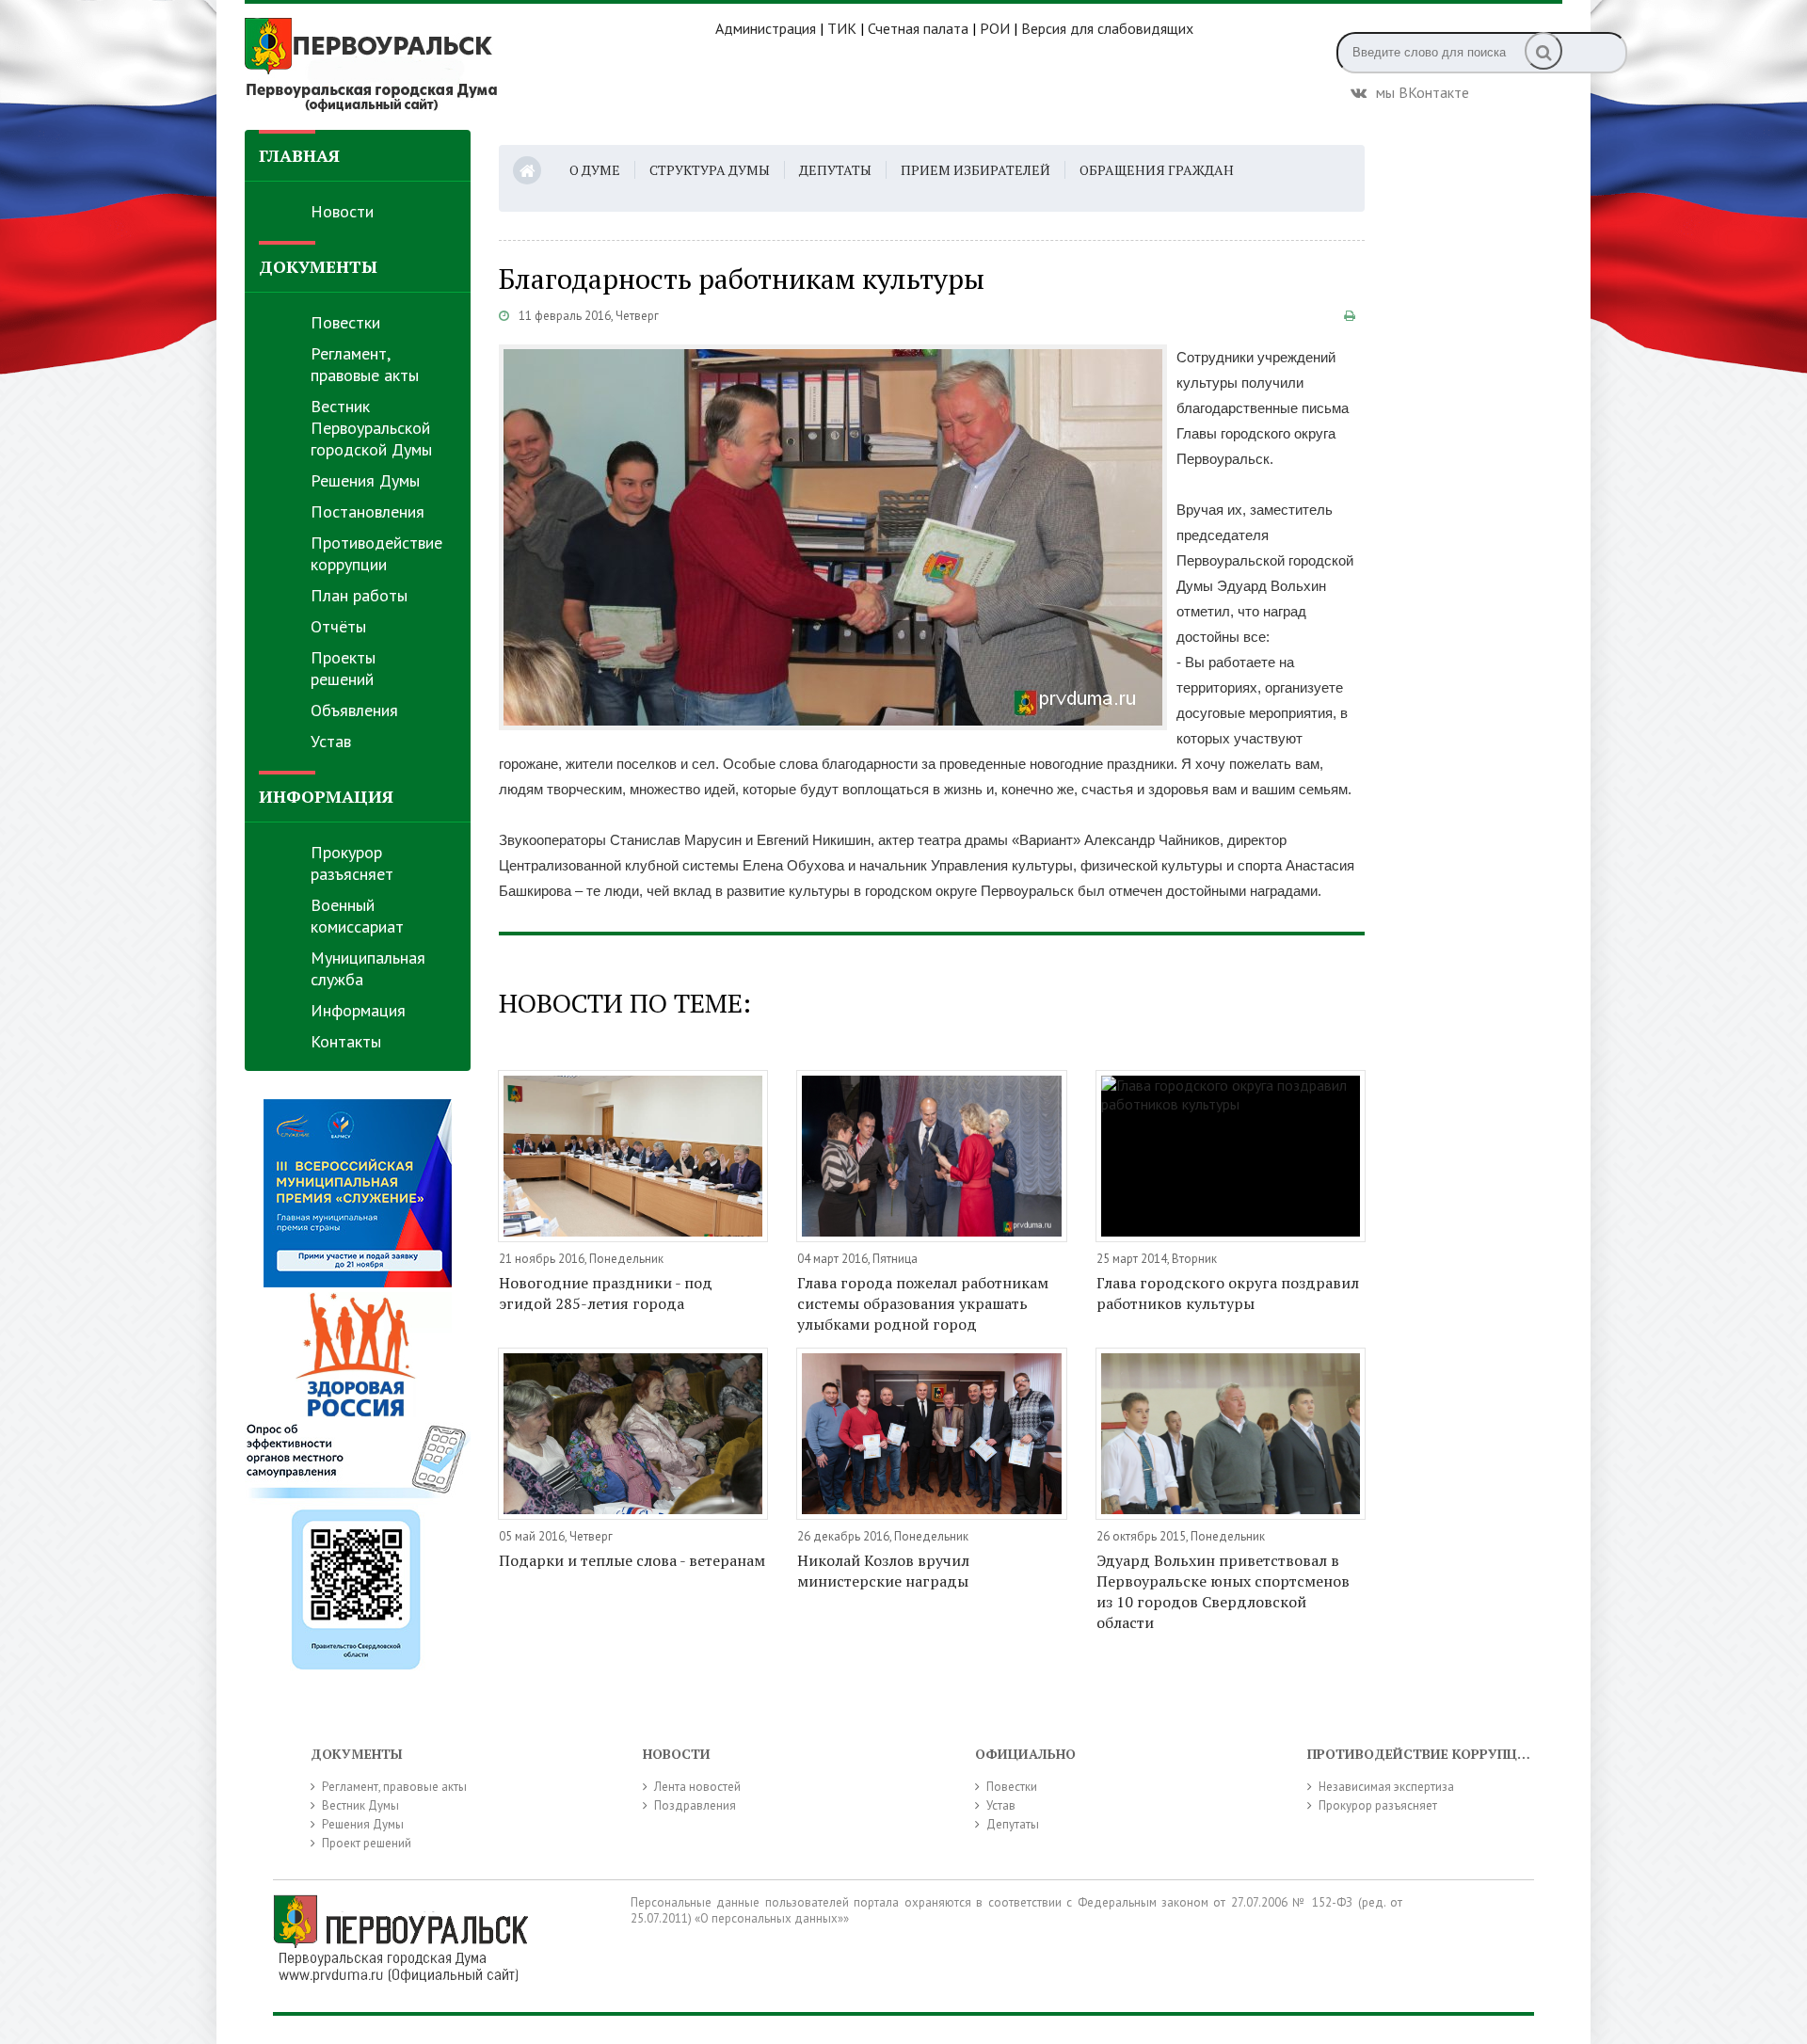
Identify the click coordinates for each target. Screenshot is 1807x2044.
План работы (359, 595)
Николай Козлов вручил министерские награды (883, 1571)
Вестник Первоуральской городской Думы (371, 428)
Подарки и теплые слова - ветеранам (632, 1560)
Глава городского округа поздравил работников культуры (1228, 1293)
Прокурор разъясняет (352, 863)
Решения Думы (365, 480)
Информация (358, 1010)
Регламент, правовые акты (365, 364)
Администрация (766, 28)
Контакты (346, 1041)
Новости (342, 211)
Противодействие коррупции (376, 553)
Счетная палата (918, 28)
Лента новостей (697, 1787)
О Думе (595, 170)
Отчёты (338, 626)
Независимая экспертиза (1386, 1787)
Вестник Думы (360, 1805)
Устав (331, 741)
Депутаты (835, 170)
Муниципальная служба (368, 968)
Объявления (354, 710)
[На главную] (480, 65)
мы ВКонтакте (1423, 90)
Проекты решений (343, 668)
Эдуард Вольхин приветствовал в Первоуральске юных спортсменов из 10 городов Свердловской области (1223, 1591)
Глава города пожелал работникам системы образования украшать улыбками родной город (923, 1303)
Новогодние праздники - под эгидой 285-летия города (606, 1293)
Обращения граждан (1157, 170)
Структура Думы (710, 170)
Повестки (345, 322)
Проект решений (367, 1843)
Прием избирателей (975, 170)
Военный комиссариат (357, 916)
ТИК (842, 28)
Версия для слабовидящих (1107, 28)
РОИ (995, 28)
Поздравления (695, 1805)
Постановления (368, 511)
